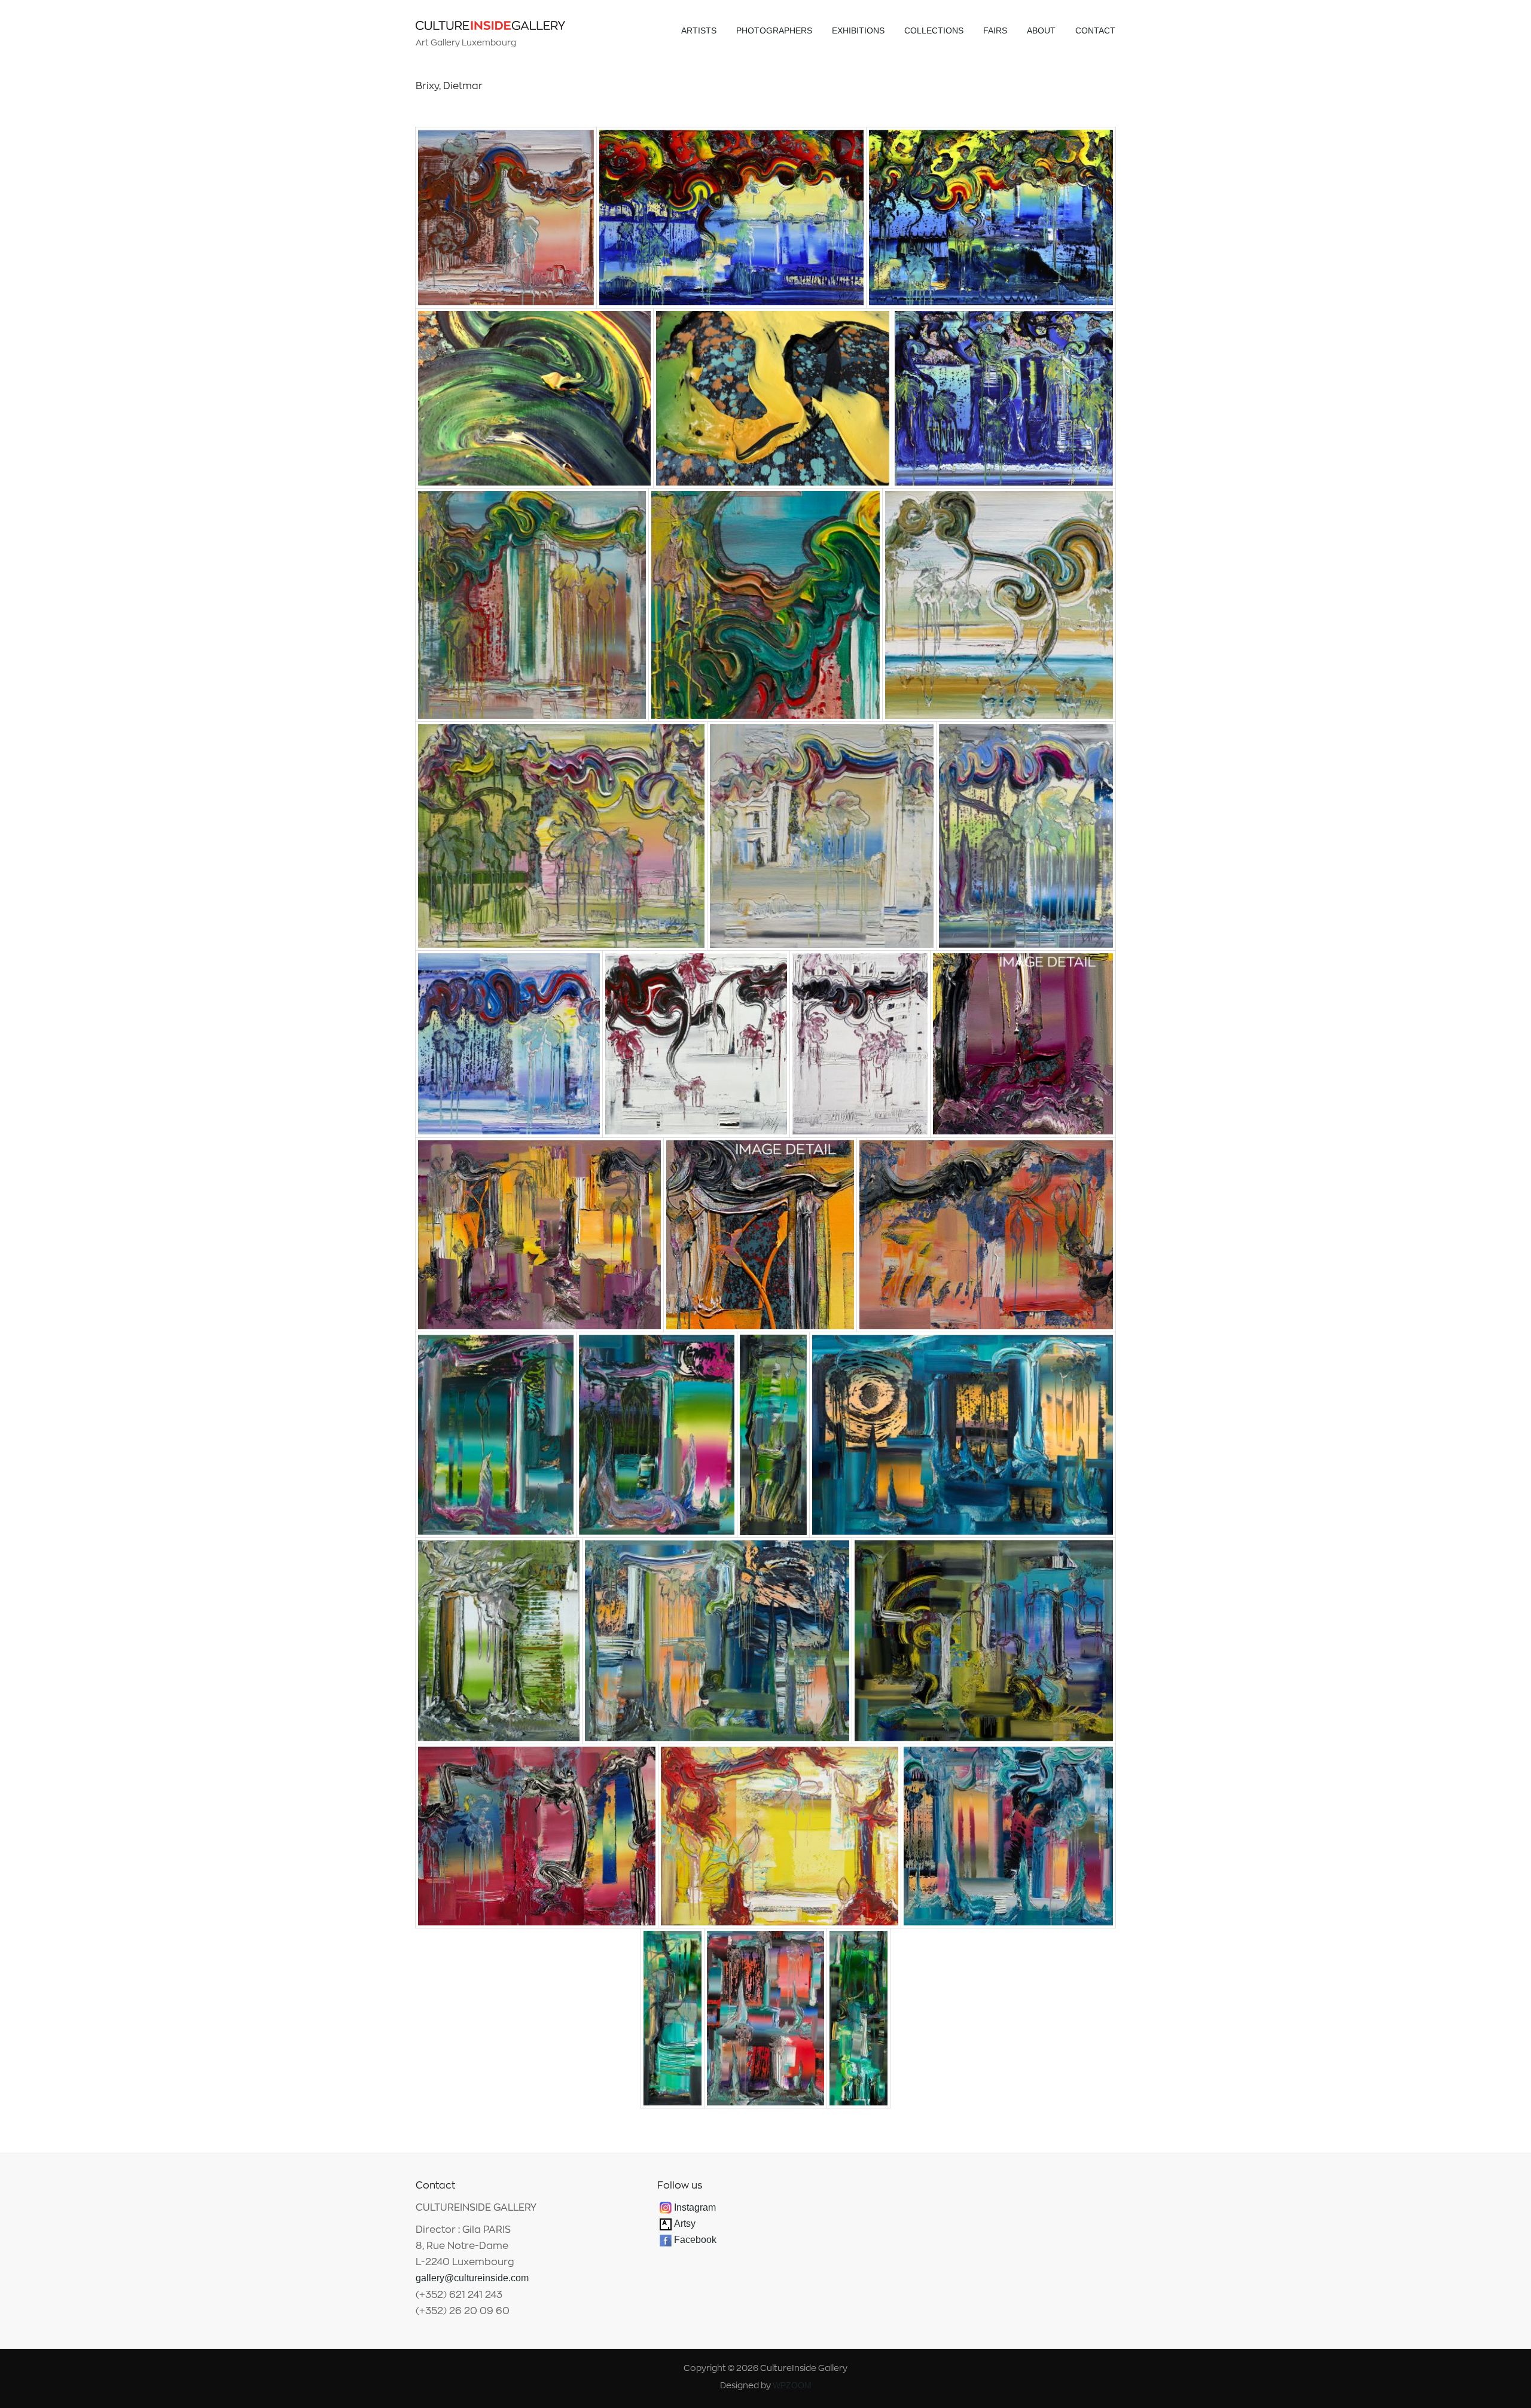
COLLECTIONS (934, 30)
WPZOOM (792, 2385)
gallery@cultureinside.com (472, 2278)
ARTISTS (699, 30)
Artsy (684, 2224)
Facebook (695, 2240)
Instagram (695, 2207)
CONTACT (1095, 30)
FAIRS (995, 30)
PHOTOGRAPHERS (774, 30)
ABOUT (1041, 30)
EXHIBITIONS (858, 30)
